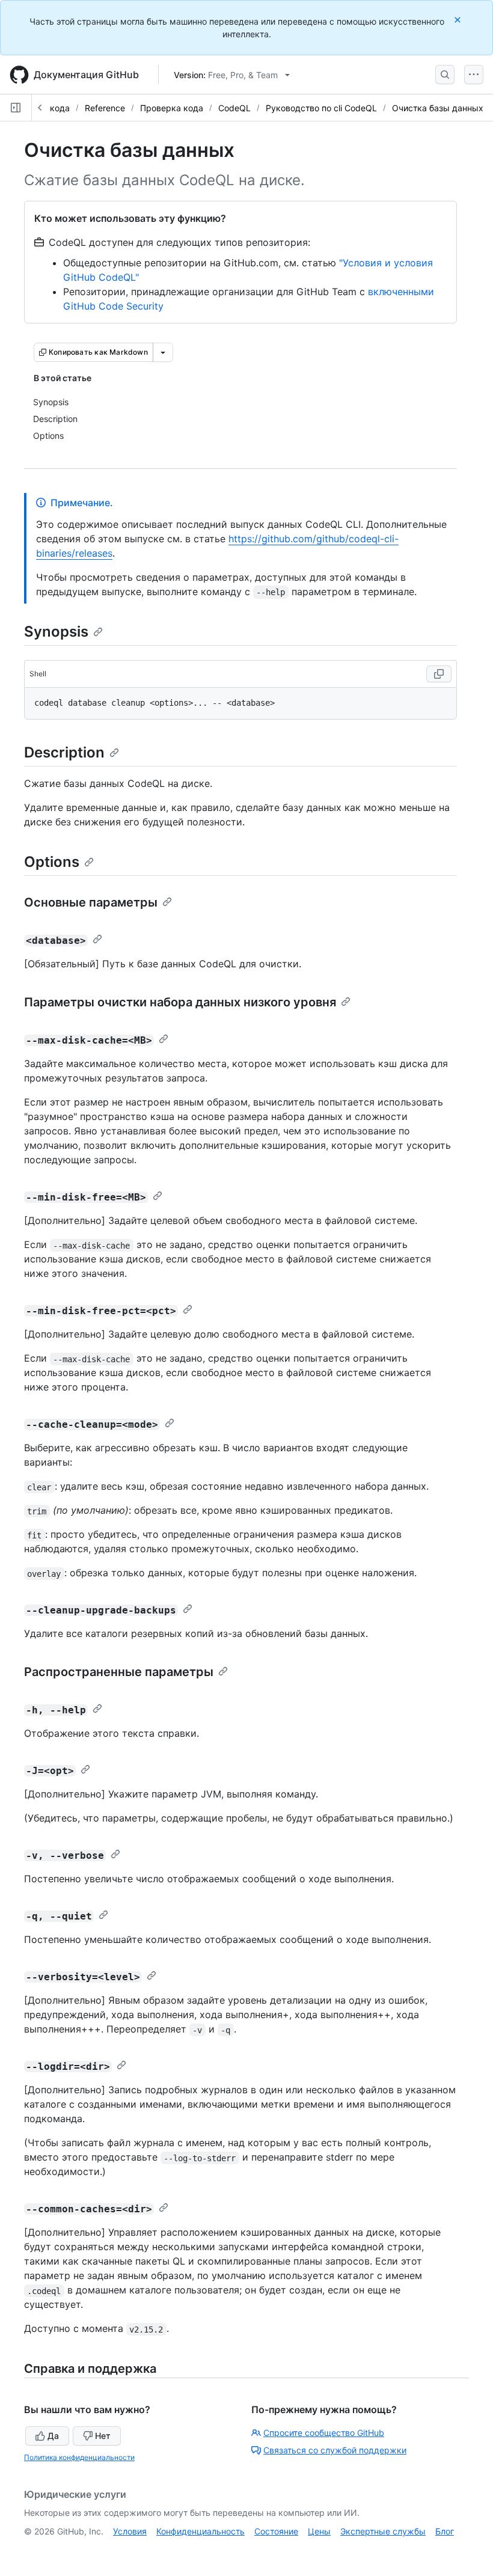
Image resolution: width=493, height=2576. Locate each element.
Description (64, 752)
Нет (103, 2436)
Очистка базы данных (438, 108)
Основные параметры (91, 902)
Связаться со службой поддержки (335, 2450)
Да (53, 2436)
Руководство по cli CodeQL (321, 108)
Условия (130, 2531)
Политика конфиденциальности (79, 2457)
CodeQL (234, 108)
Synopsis (56, 632)
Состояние (276, 2531)
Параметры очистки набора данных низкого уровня (180, 1002)
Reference (105, 108)
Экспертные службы (383, 2531)
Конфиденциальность (201, 2531)
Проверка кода (172, 108)
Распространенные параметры (119, 1672)
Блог (445, 2531)
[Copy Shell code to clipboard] (439, 674)
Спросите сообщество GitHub (324, 2433)
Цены (319, 2531)
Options (52, 862)
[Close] (459, 20)
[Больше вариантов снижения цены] (163, 352)
